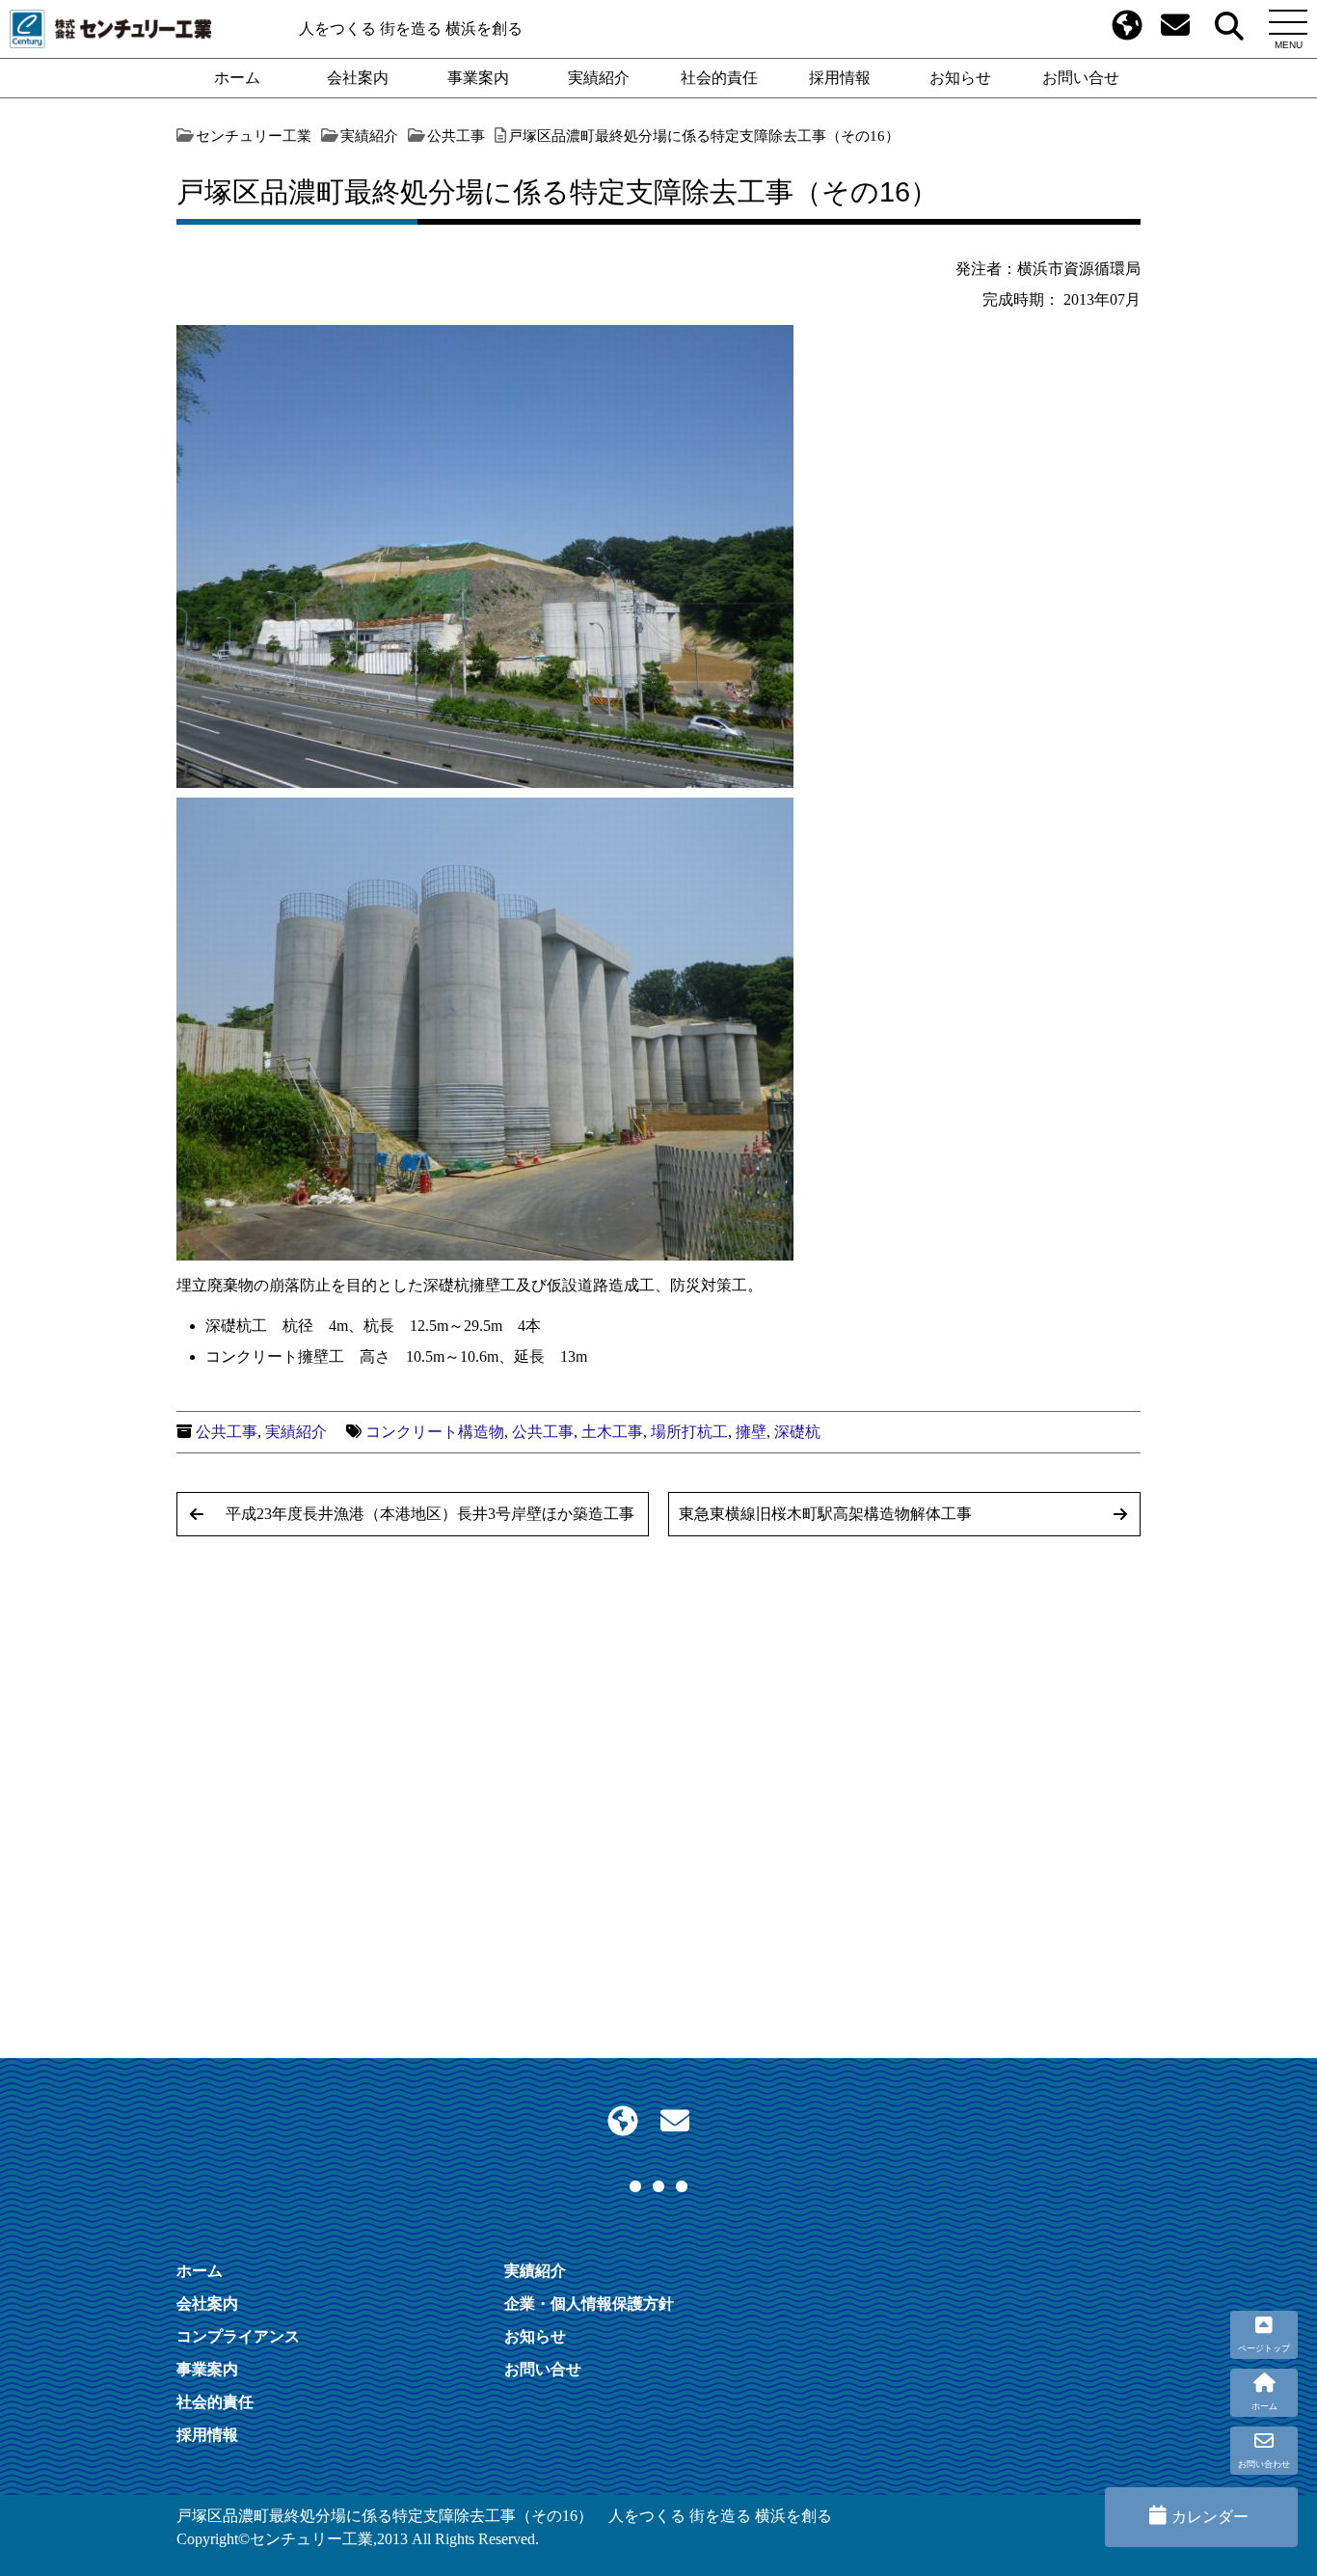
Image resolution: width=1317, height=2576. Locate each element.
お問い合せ (1081, 78)
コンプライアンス (238, 2336)
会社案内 (358, 78)
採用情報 (840, 78)
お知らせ (960, 78)
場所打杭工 (689, 1432)
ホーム (237, 78)
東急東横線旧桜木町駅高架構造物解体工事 (825, 1514)
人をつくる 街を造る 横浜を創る (411, 28)
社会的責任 (719, 78)
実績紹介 (599, 78)
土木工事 (612, 1432)
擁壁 (751, 1432)
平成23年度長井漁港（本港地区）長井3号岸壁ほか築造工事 (430, 1514)
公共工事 (227, 1432)
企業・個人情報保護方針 (589, 2304)
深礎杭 (797, 1432)
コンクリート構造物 (435, 1432)
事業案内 (478, 78)
